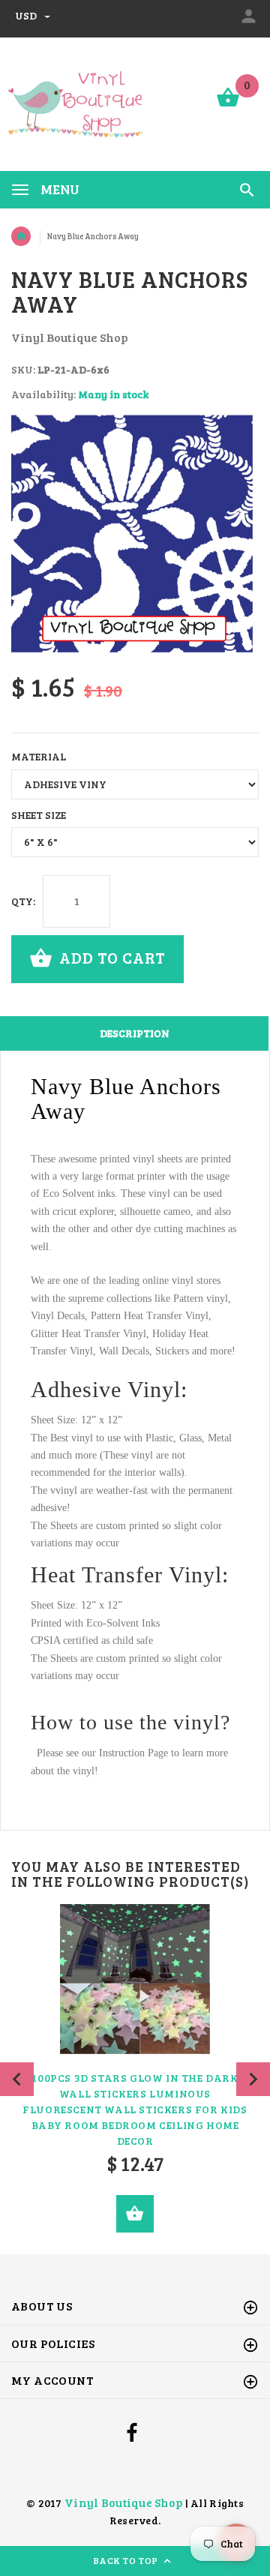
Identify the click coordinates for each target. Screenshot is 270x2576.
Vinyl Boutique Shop (123, 2502)
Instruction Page (133, 1753)
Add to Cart (111, 957)
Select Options (135, 2214)
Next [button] (253, 2079)
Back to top (127, 2560)
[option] (135, 538)
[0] (228, 105)
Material (39, 756)
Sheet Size (39, 815)
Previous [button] (17, 2079)
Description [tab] (135, 1033)
